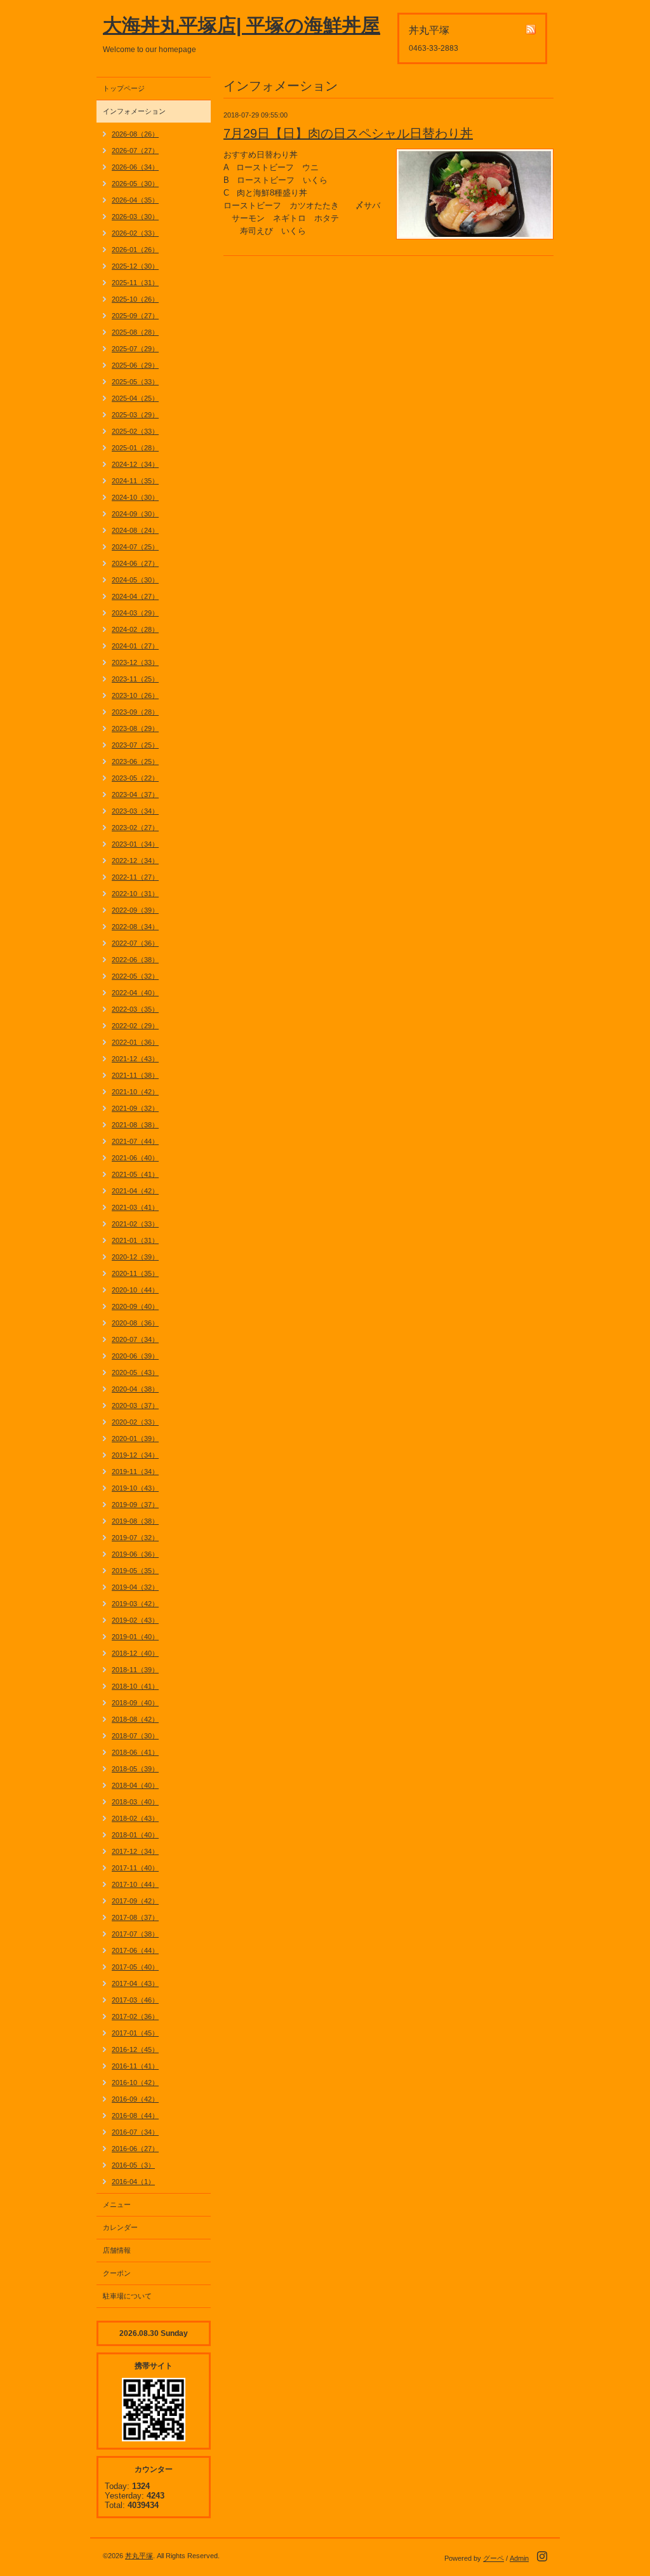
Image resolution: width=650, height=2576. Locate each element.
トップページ (124, 88)
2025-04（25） (135, 398)
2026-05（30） (135, 184)
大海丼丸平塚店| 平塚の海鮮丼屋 (242, 25)
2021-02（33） (135, 1224)
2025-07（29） (135, 349)
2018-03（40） (135, 1802)
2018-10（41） (135, 1686)
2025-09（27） (135, 316)
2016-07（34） (135, 2132)
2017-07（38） (135, 1934)
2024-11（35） (135, 481)
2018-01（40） (135, 1835)
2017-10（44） (135, 1884)
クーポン (117, 2273)
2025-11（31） (135, 283)
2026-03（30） (135, 217)
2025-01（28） (135, 448)
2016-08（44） (135, 2116)
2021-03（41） (135, 1207)
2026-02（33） (135, 233)
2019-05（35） (135, 1571)
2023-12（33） (135, 662)
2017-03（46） (135, 2000)
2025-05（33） (135, 382)
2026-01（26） (135, 250)
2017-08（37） (135, 1917)
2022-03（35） (135, 1009)
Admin (519, 2558)
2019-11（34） (135, 1472)
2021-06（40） (135, 1158)
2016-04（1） (133, 2182)
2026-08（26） (135, 134)
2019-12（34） (135, 1455)
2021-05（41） (135, 1174)
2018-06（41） (135, 1752)
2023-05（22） (135, 778)
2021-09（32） (135, 1108)
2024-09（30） (135, 514)
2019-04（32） (135, 1587)
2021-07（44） (135, 1141)
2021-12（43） (135, 1059)
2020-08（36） (135, 1323)
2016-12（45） (135, 2049)
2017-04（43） (135, 1983)
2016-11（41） (135, 2066)
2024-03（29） (135, 613)
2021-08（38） (135, 1125)
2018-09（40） (135, 1703)
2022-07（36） (135, 943)
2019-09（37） (135, 1505)
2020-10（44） (135, 1290)
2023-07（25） (135, 745)
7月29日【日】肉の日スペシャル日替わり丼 (348, 133)
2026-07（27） (135, 151)
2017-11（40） (135, 1868)
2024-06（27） (135, 563)
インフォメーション (134, 111)
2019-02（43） (135, 1620)
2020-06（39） (135, 1356)
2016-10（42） (135, 2083)
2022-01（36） (135, 1042)
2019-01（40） (135, 1637)
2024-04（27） (135, 596)
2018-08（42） (135, 1719)
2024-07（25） (135, 547)
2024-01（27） (135, 646)
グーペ (494, 2558)
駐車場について (127, 2296)
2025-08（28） (135, 332)
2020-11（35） (135, 1273)
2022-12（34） (135, 861)
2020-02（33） (135, 1422)
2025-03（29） (135, 415)
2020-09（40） (135, 1306)
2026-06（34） (135, 167)
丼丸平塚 (139, 2556)
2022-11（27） (135, 877)
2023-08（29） (135, 728)
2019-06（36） (135, 1554)
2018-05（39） (135, 1769)
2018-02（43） (135, 1818)
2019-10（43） (135, 1488)
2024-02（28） (135, 629)
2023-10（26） (135, 695)
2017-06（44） (135, 1950)
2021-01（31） (135, 1240)
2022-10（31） (135, 894)
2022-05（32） (135, 976)
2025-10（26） (135, 299)
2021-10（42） (135, 1092)
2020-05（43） (135, 1372)
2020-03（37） (135, 1405)
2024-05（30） (135, 580)
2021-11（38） (135, 1075)
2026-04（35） (135, 200)
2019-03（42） (135, 1604)
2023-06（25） (135, 761)
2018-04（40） (135, 1785)
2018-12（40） (135, 1653)
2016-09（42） (135, 2099)
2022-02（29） (135, 1026)
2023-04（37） (135, 795)
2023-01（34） (135, 844)
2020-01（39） (135, 1439)
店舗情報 (117, 2250)
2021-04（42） (135, 1191)
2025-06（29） (135, 365)
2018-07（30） (135, 1736)
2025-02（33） (135, 431)
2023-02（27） (135, 828)
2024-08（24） (135, 530)
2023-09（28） (135, 712)
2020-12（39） (135, 1257)
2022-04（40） (135, 993)
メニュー (117, 2204)
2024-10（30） (135, 497)
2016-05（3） (133, 2165)
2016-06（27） (135, 2149)
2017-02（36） (135, 2016)
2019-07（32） (135, 1538)
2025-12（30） (135, 266)
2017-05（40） (135, 1967)
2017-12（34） (135, 1851)
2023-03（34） (135, 811)
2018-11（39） (135, 1670)
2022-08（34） (135, 927)
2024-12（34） (135, 464)
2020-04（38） (135, 1389)
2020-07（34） (135, 1339)
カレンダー (120, 2227)
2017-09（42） (135, 1901)
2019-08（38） (135, 1521)
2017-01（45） (135, 2033)
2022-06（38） (135, 960)
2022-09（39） (135, 910)
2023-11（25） (135, 679)
